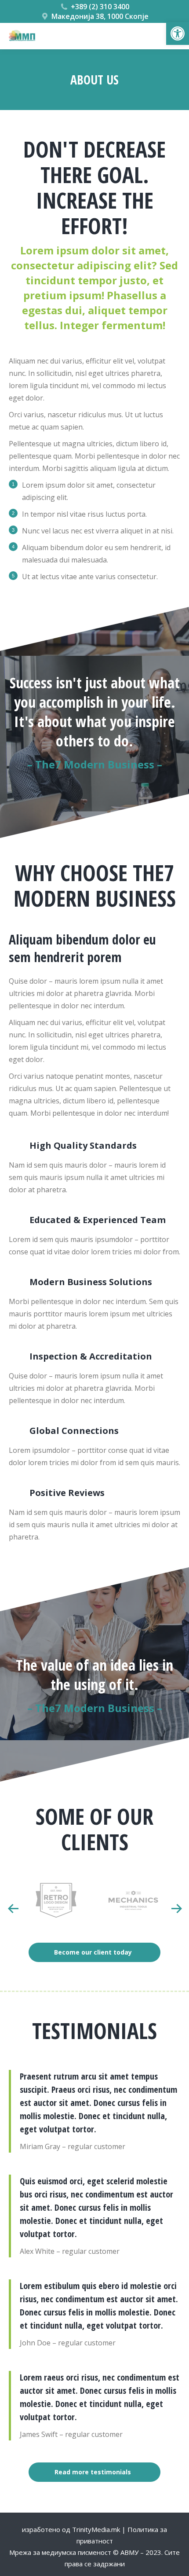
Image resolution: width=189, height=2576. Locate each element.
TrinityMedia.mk (96, 2529)
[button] (178, 33)
